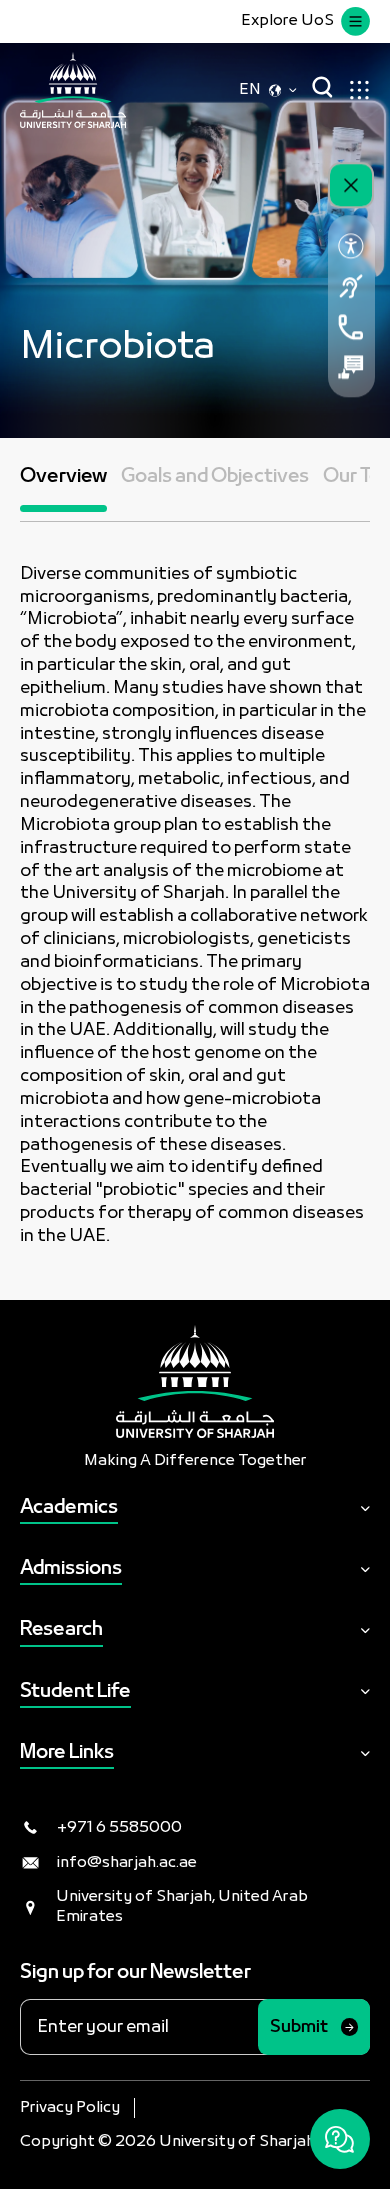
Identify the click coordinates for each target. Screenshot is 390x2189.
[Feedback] (351, 367)
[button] (63, 489)
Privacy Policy (70, 2108)
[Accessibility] (351, 246)
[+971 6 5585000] (351, 327)
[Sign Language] (351, 286)
